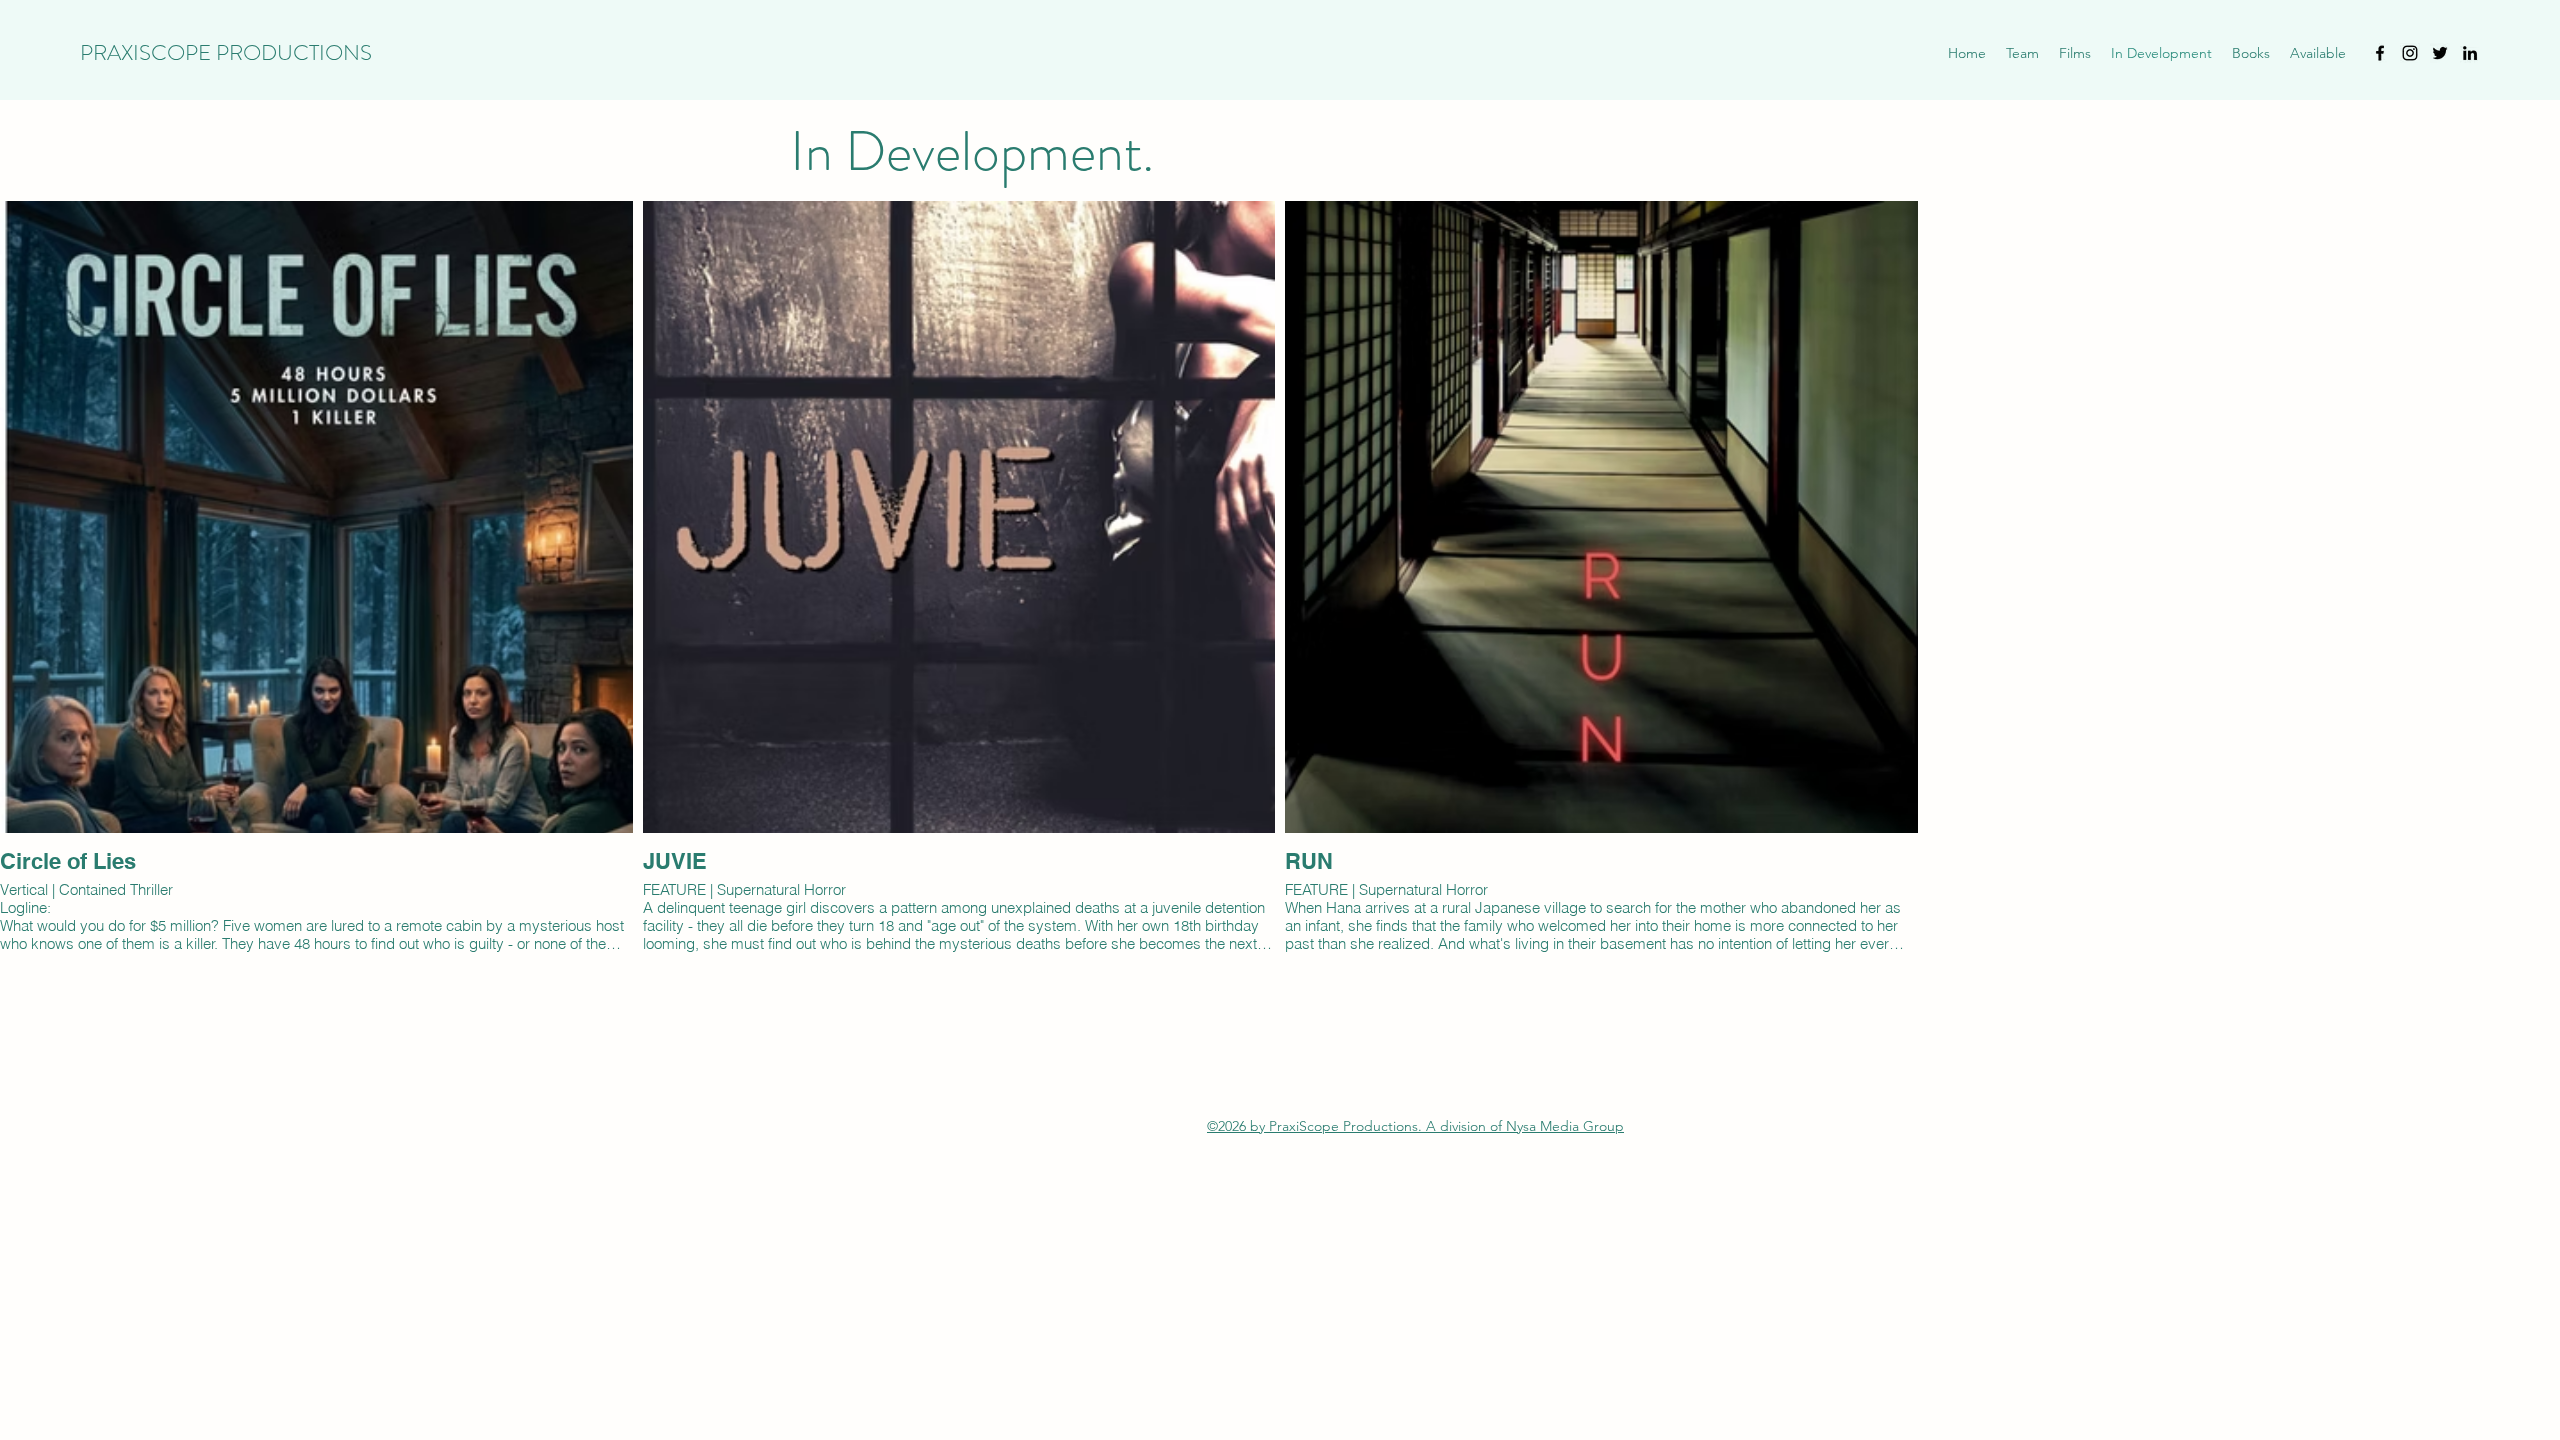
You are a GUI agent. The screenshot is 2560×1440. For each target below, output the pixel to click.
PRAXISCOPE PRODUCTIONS (226, 52)
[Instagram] (2410, 53)
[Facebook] (2380, 53)
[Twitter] (2440, 53)
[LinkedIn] (2470, 53)
